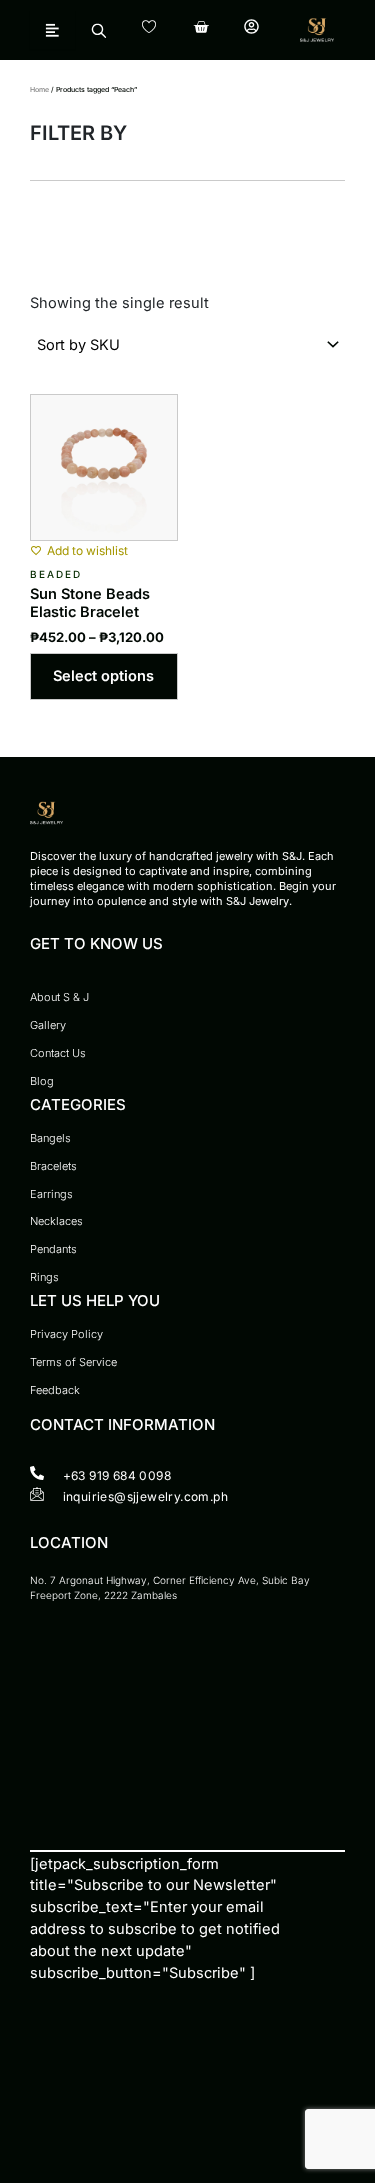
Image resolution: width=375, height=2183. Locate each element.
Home (39, 89)
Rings (44, 1277)
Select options (103, 676)
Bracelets (53, 1166)
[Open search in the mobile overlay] (98, 30)
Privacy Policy (66, 1334)
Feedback (55, 1390)
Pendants (53, 1249)
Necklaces (56, 1221)
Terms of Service (73, 1362)
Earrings (51, 1194)
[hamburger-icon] (52, 30)
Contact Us (58, 1053)
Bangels (50, 1138)
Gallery (48, 1025)
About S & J (59, 997)
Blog (42, 1081)
